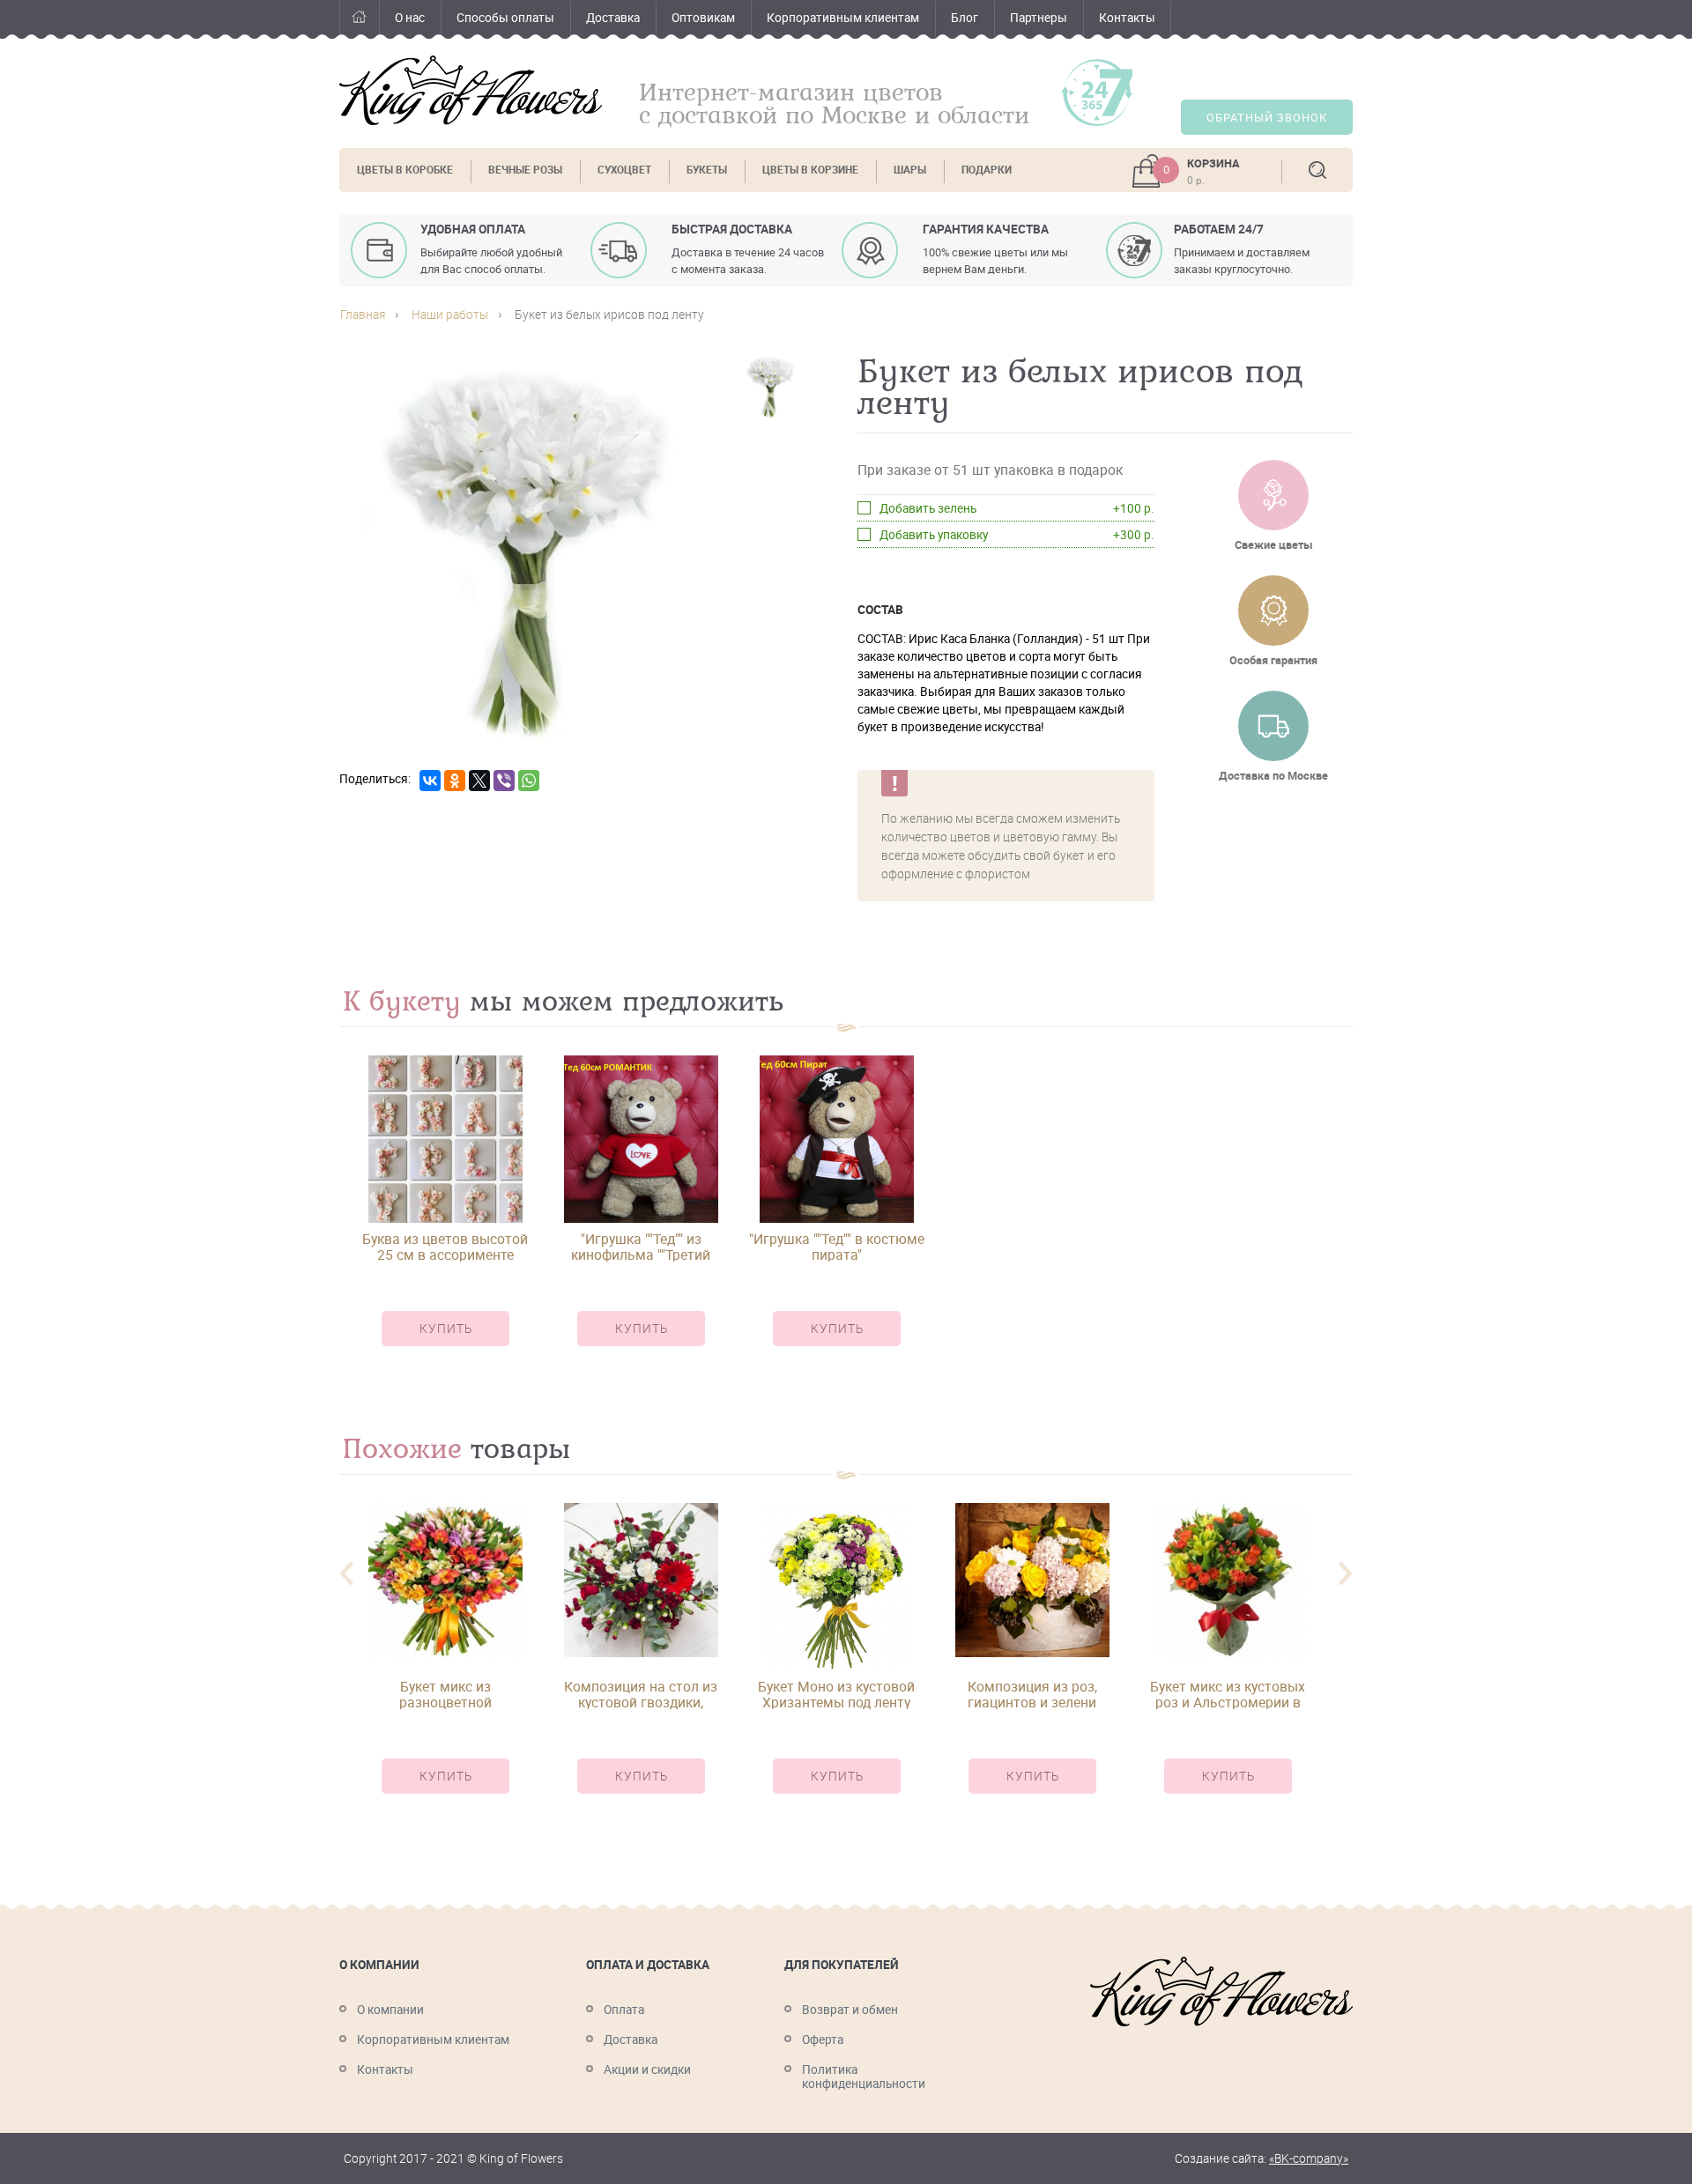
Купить (446, 1329)
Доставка (613, 18)
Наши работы (450, 315)
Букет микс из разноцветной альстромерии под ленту (445, 1694)
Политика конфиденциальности (864, 2077)
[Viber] (504, 781)
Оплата (624, 2010)
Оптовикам (703, 18)
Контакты (1127, 18)
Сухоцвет (624, 170)
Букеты (707, 170)
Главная (359, 20)
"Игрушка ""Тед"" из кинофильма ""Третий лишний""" (641, 1247)
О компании (390, 2010)
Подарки (987, 170)
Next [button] (1346, 1574)
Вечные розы (525, 170)
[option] (445, 1216)
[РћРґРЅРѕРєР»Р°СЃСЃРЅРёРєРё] (455, 781)
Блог (965, 18)
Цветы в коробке (405, 170)
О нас (410, 18)
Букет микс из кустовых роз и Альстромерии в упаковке (1228, 1694)
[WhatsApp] (529, 781)
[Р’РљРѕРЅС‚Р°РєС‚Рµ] (430, 781)
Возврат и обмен (850, 2010)
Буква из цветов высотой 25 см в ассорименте (445, 1247)
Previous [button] (346, 1574)
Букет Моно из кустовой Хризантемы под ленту (836, 1694)
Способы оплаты (505, 18)
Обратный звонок (1267, 118)
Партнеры (1039, 18)
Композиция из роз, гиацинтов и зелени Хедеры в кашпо (1032, 1694)
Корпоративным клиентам (843, 18)
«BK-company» (1309, 2158)
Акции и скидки (647, 2069)
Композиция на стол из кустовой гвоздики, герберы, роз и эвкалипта (641, 1694)
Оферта (823, 2040)
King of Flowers (471, 90)
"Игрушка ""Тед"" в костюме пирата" (837, 1247)
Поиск (1317, 170)
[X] (479, 781)
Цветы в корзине (810, 170)
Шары (910, 170)
